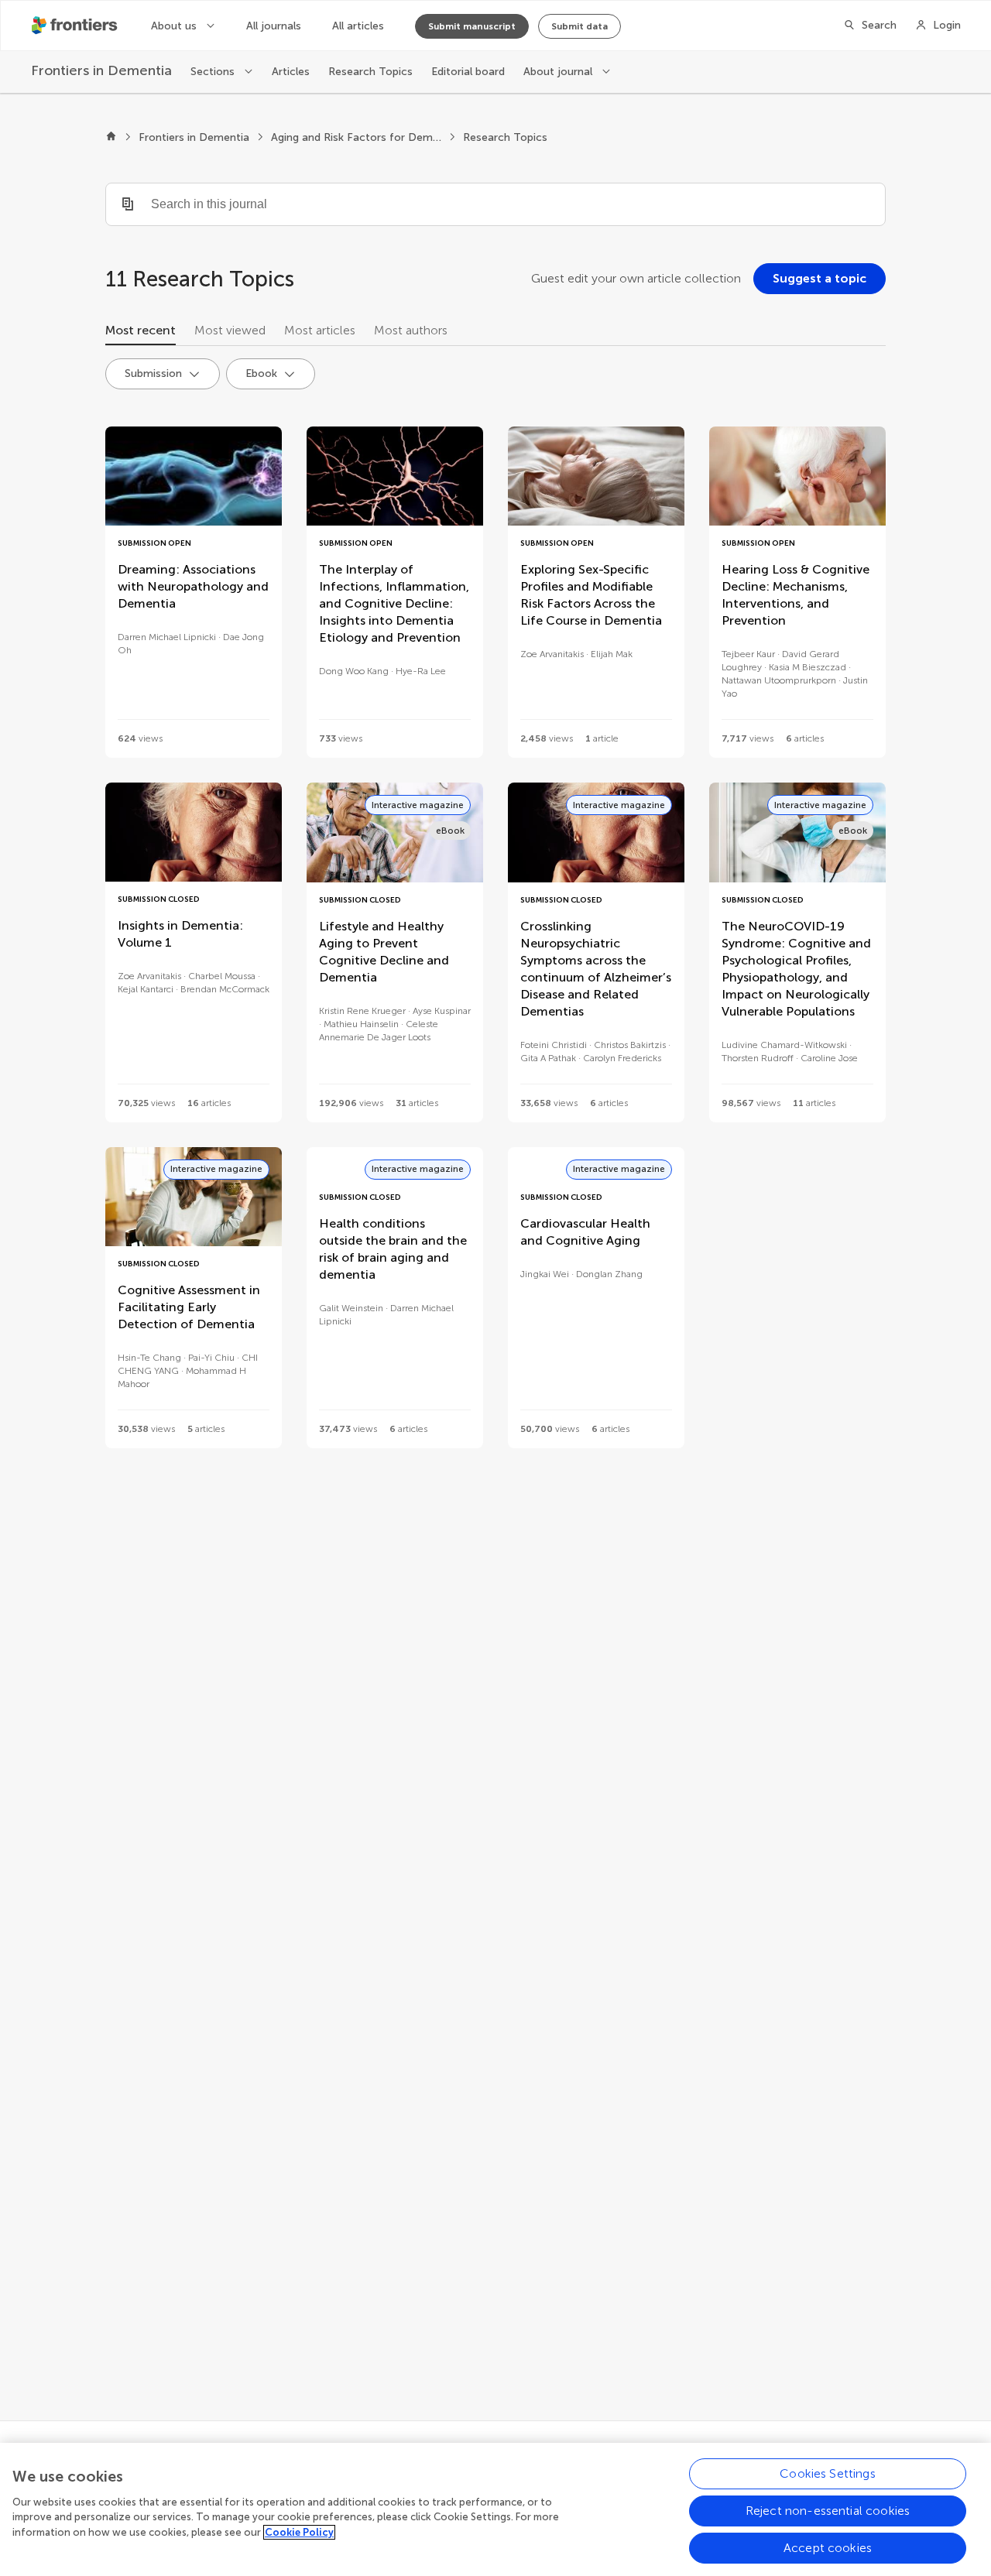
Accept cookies (828, 2548)
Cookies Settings (828, 2473)
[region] (495, 2509)
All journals (274, 26)
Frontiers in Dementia (194, 137)
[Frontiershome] (76, 26)
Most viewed (230, 330)
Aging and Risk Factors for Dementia (356, 137)
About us (175, 26)
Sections (214, 72)
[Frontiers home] (111, 138)
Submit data (580, 26)
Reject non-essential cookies (828, 2511)
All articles (358, 26)
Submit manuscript (472, 26)
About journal (559, 72)
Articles (291, 72)
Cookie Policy (299, 2532)
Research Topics (370, 72)
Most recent (141, 330)
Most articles (320, 330)
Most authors (411, 330)
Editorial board (468, 72)
